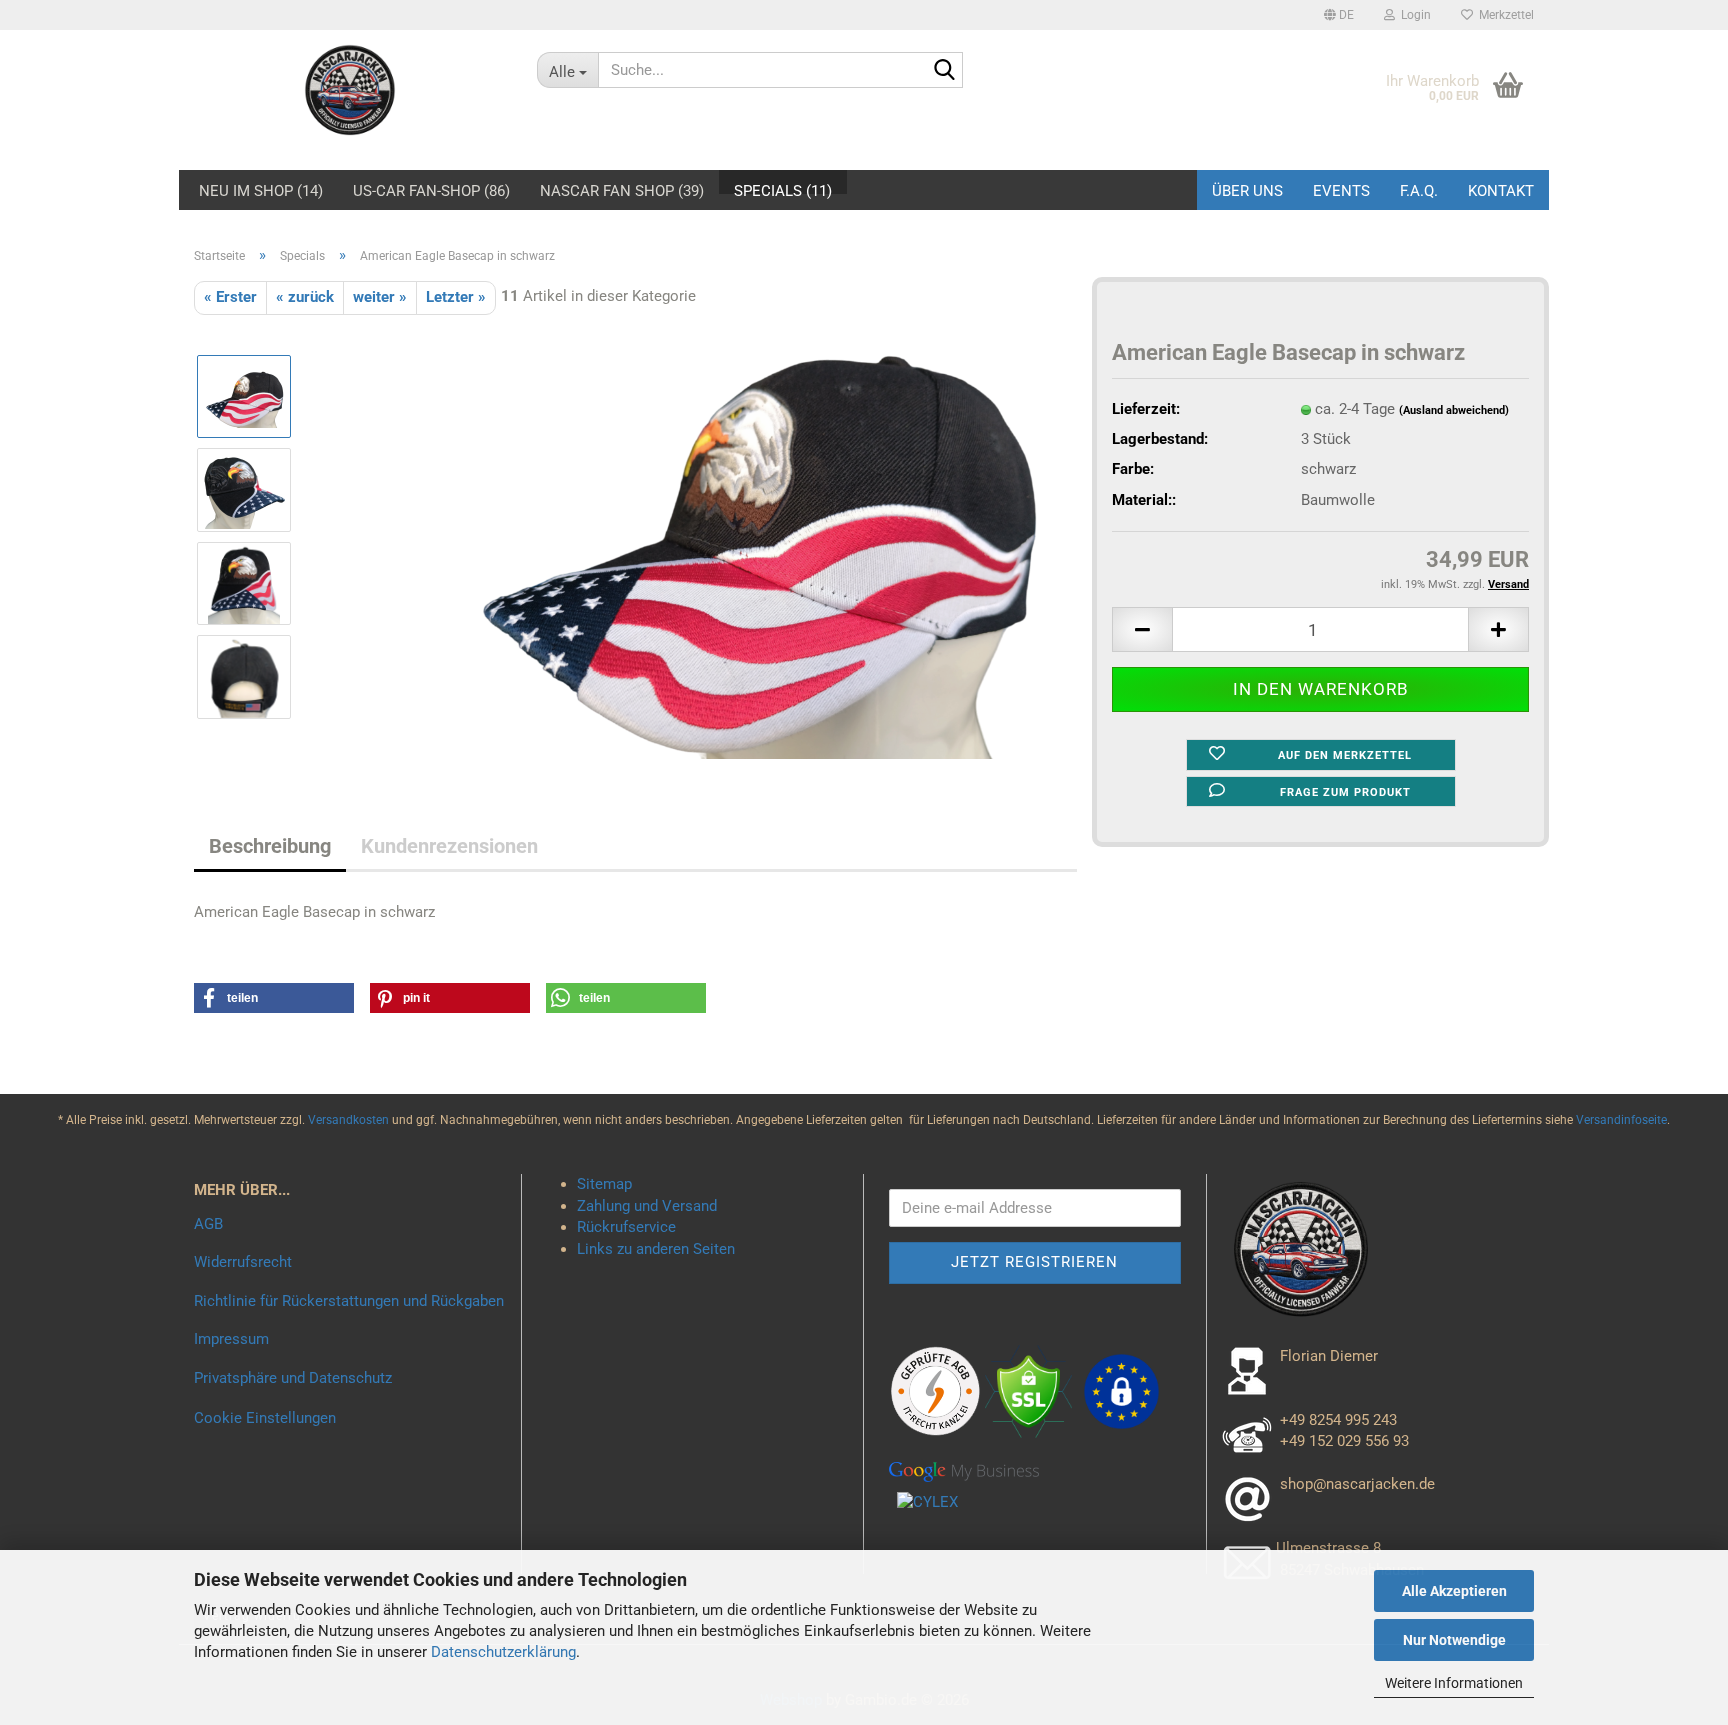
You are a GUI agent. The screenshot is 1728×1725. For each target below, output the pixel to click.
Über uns (1247, 191)
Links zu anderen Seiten (656, 1249)
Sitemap (604, 1184)
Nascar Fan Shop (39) (622, 188)
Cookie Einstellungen (265, 1418)
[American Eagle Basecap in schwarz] (754, 536)
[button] (1339, 15)
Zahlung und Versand (647, 1206)
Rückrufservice (626, 1227)
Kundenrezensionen (449, 846)
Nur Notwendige (1454, 1640)
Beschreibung (270, 846)
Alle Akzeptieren (1454, 1591)
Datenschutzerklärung (503, 1652)
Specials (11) (783, 188)
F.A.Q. (1419, 191)
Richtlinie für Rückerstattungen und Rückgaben (349, 1301)
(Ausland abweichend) (1454, 410)
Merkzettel (1503, 15)
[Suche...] (944, 71)
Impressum (231, 1339)
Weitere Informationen (1454, 1683)
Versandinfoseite (1621, 1120)
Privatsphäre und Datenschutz (293, 1378)
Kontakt (1501, 191)
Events (1341, 191)
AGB (208, 1224)
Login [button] (1413, 15)
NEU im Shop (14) (261, 188)
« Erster (230, 297)
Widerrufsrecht (243, 1262)
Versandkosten (350, 1120)
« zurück (305, 297)
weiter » (380, 297)
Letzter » (456, 297)
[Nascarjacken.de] (350, 90)
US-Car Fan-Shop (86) (431, 188)
